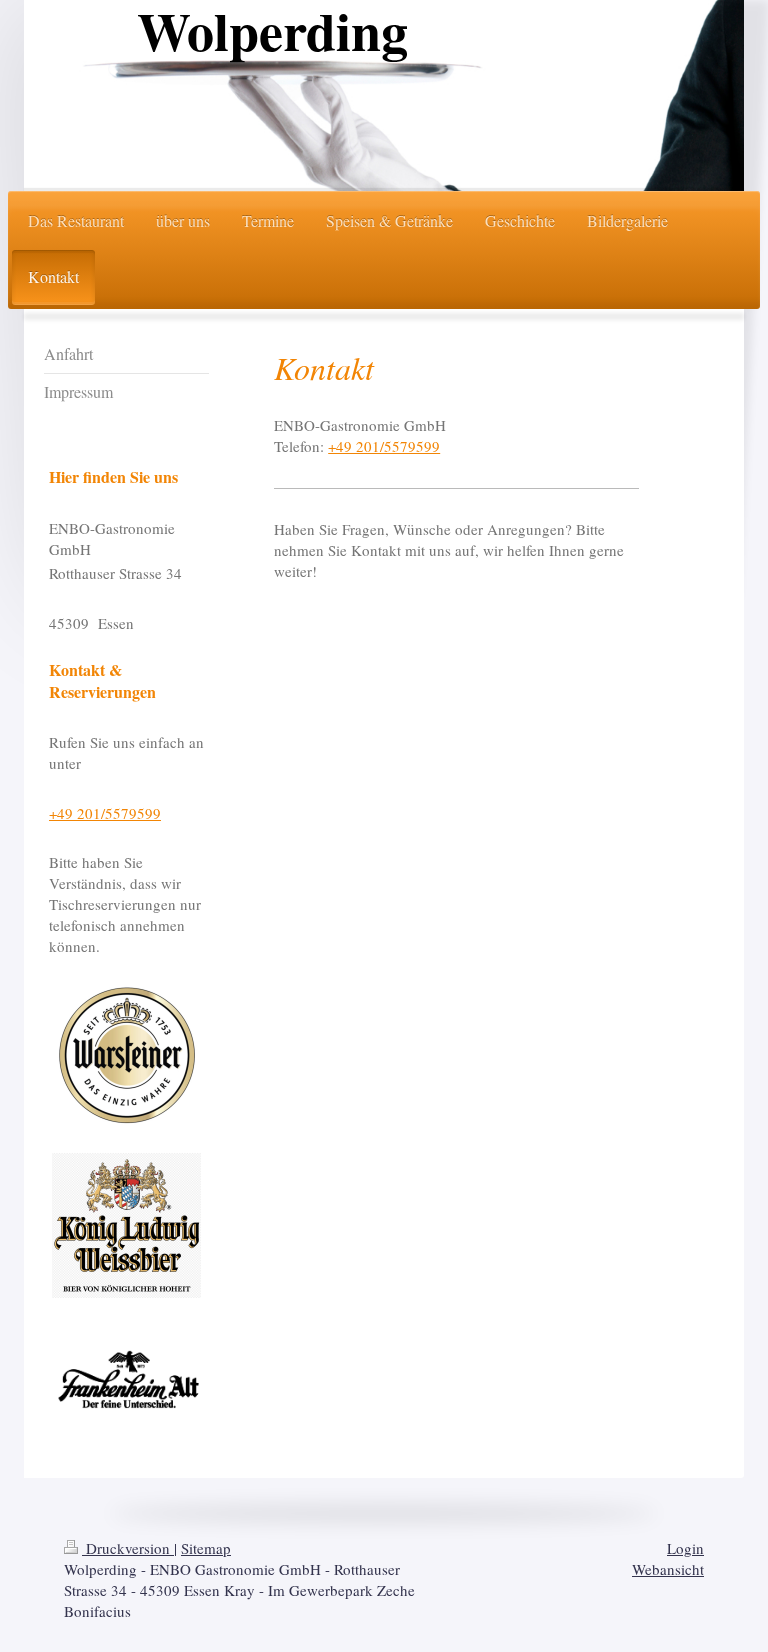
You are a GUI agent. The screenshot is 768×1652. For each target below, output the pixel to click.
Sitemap (206, 1548)
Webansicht (668, 1569)
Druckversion (128, 1548)
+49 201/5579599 (384, 446)
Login (685, 1548)
